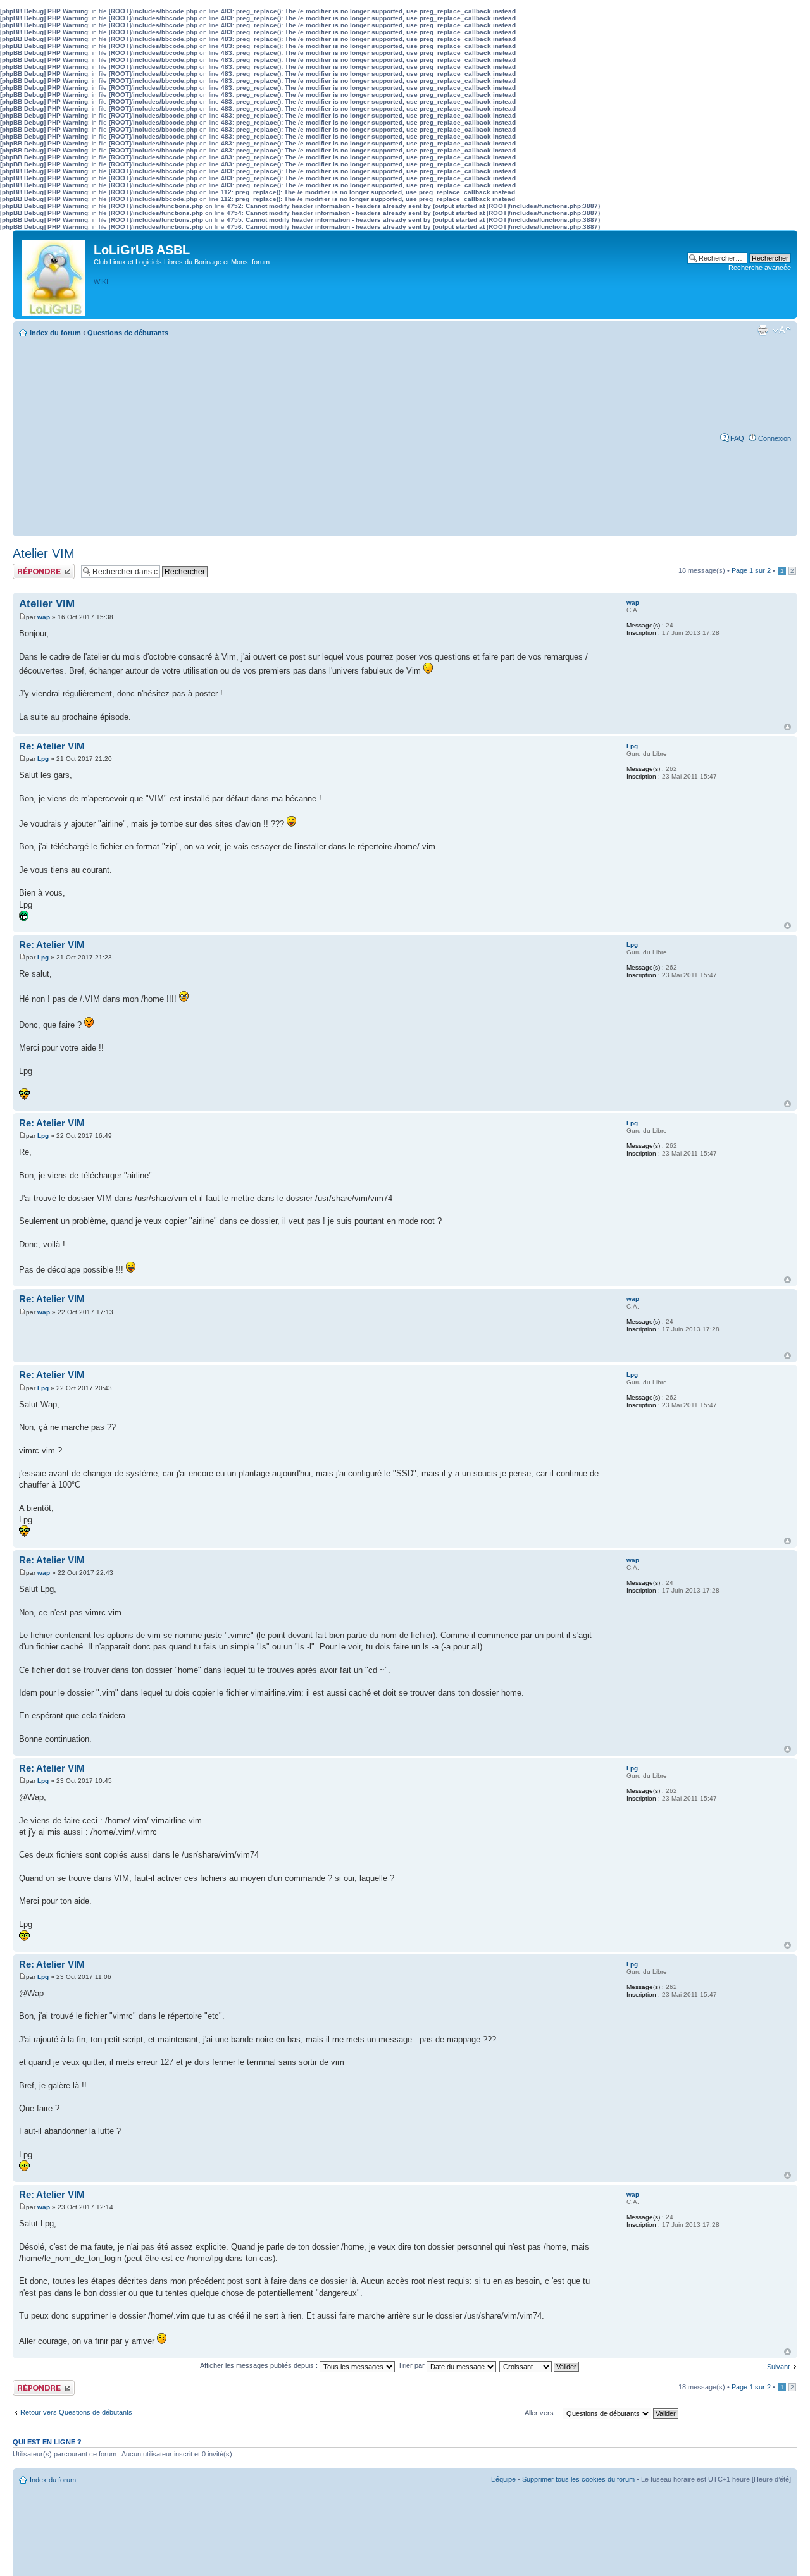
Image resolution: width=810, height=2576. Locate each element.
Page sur (751, 570)
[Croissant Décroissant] (540, 2365)
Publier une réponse (43, 567)
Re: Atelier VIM (52, 746)
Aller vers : (541, 2413)
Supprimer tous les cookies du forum (578, 2479)
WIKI (101, 281)
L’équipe (503, 2479)
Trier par (412, 2365)
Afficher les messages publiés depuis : (260, 2365)
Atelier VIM (44, 553)
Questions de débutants (128, 333)
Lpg (43, 759)
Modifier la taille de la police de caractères (782, 330)
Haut (788, 727)
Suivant (778, 2367)
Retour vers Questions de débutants (76, 2412)
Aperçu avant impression (763, 330)
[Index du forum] (55, 274)
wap (44, 617)
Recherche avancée (760, 268)
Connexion (775, 438)
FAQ (737, 438)
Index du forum (55, 333)
